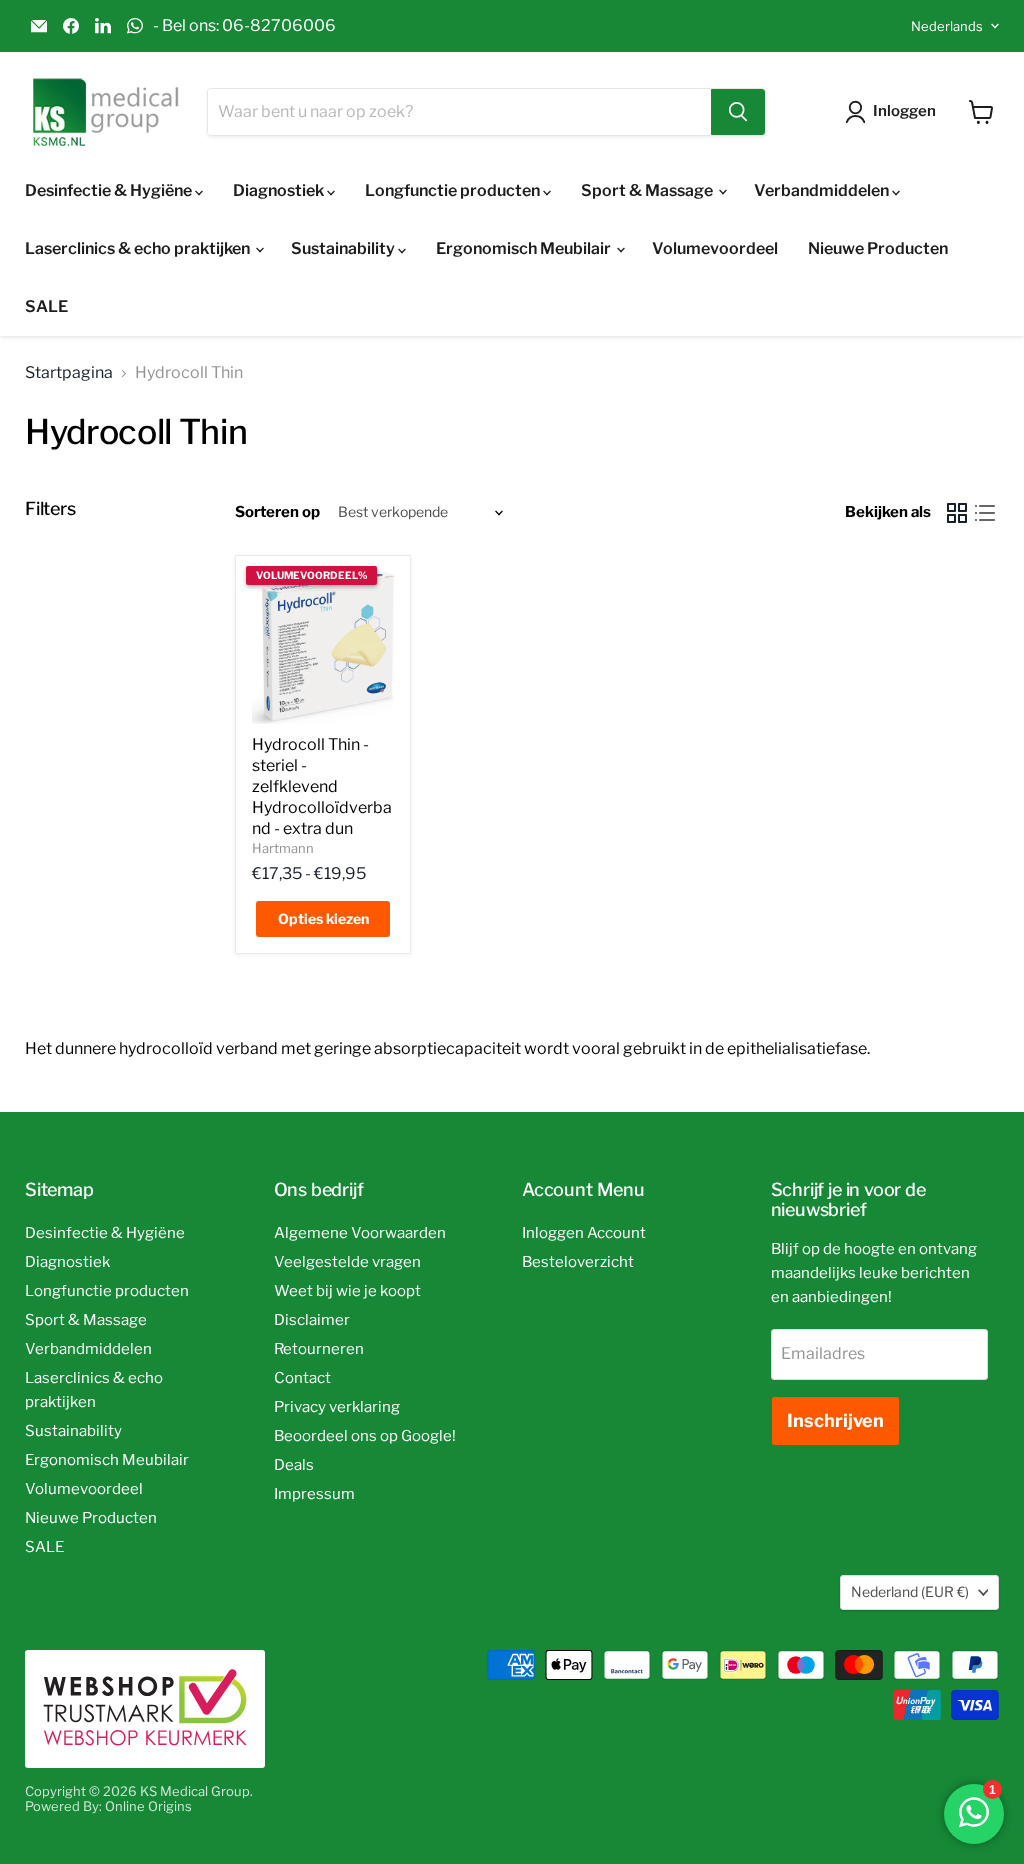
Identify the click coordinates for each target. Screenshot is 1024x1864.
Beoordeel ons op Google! (365, 1436)
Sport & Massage (648, 190)
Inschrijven (835, 1420)
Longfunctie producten (454, 190)
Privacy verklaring (337, 1407)
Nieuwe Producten (878, 248)
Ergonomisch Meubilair (525, 248)
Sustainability (344, 248)
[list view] (985, 513)
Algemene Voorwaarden (360, 1233)
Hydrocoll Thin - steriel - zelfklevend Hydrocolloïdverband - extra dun (322, 786)
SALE (46, 306)
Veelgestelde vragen (347, 1262)
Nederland (910, 1591)
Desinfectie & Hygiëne (110, 190)
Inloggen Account (584, 1233)
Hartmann (283, 848)
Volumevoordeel (715, 248)
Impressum (314, 1494)
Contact (302, 1378)
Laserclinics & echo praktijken (139, 248)
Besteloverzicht (578, 1262)
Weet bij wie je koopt (347, 1291)
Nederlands (947, 26)
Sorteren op (277, 512)
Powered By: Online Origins (108, 1806)
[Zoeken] (738, 112)
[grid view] (957, 513)
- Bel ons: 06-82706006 (244, 26)
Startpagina (69, 373)
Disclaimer (312, 1320)
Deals (294, 1465)
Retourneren (319, 1349)
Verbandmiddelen (823, 190)
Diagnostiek (280, 190)
